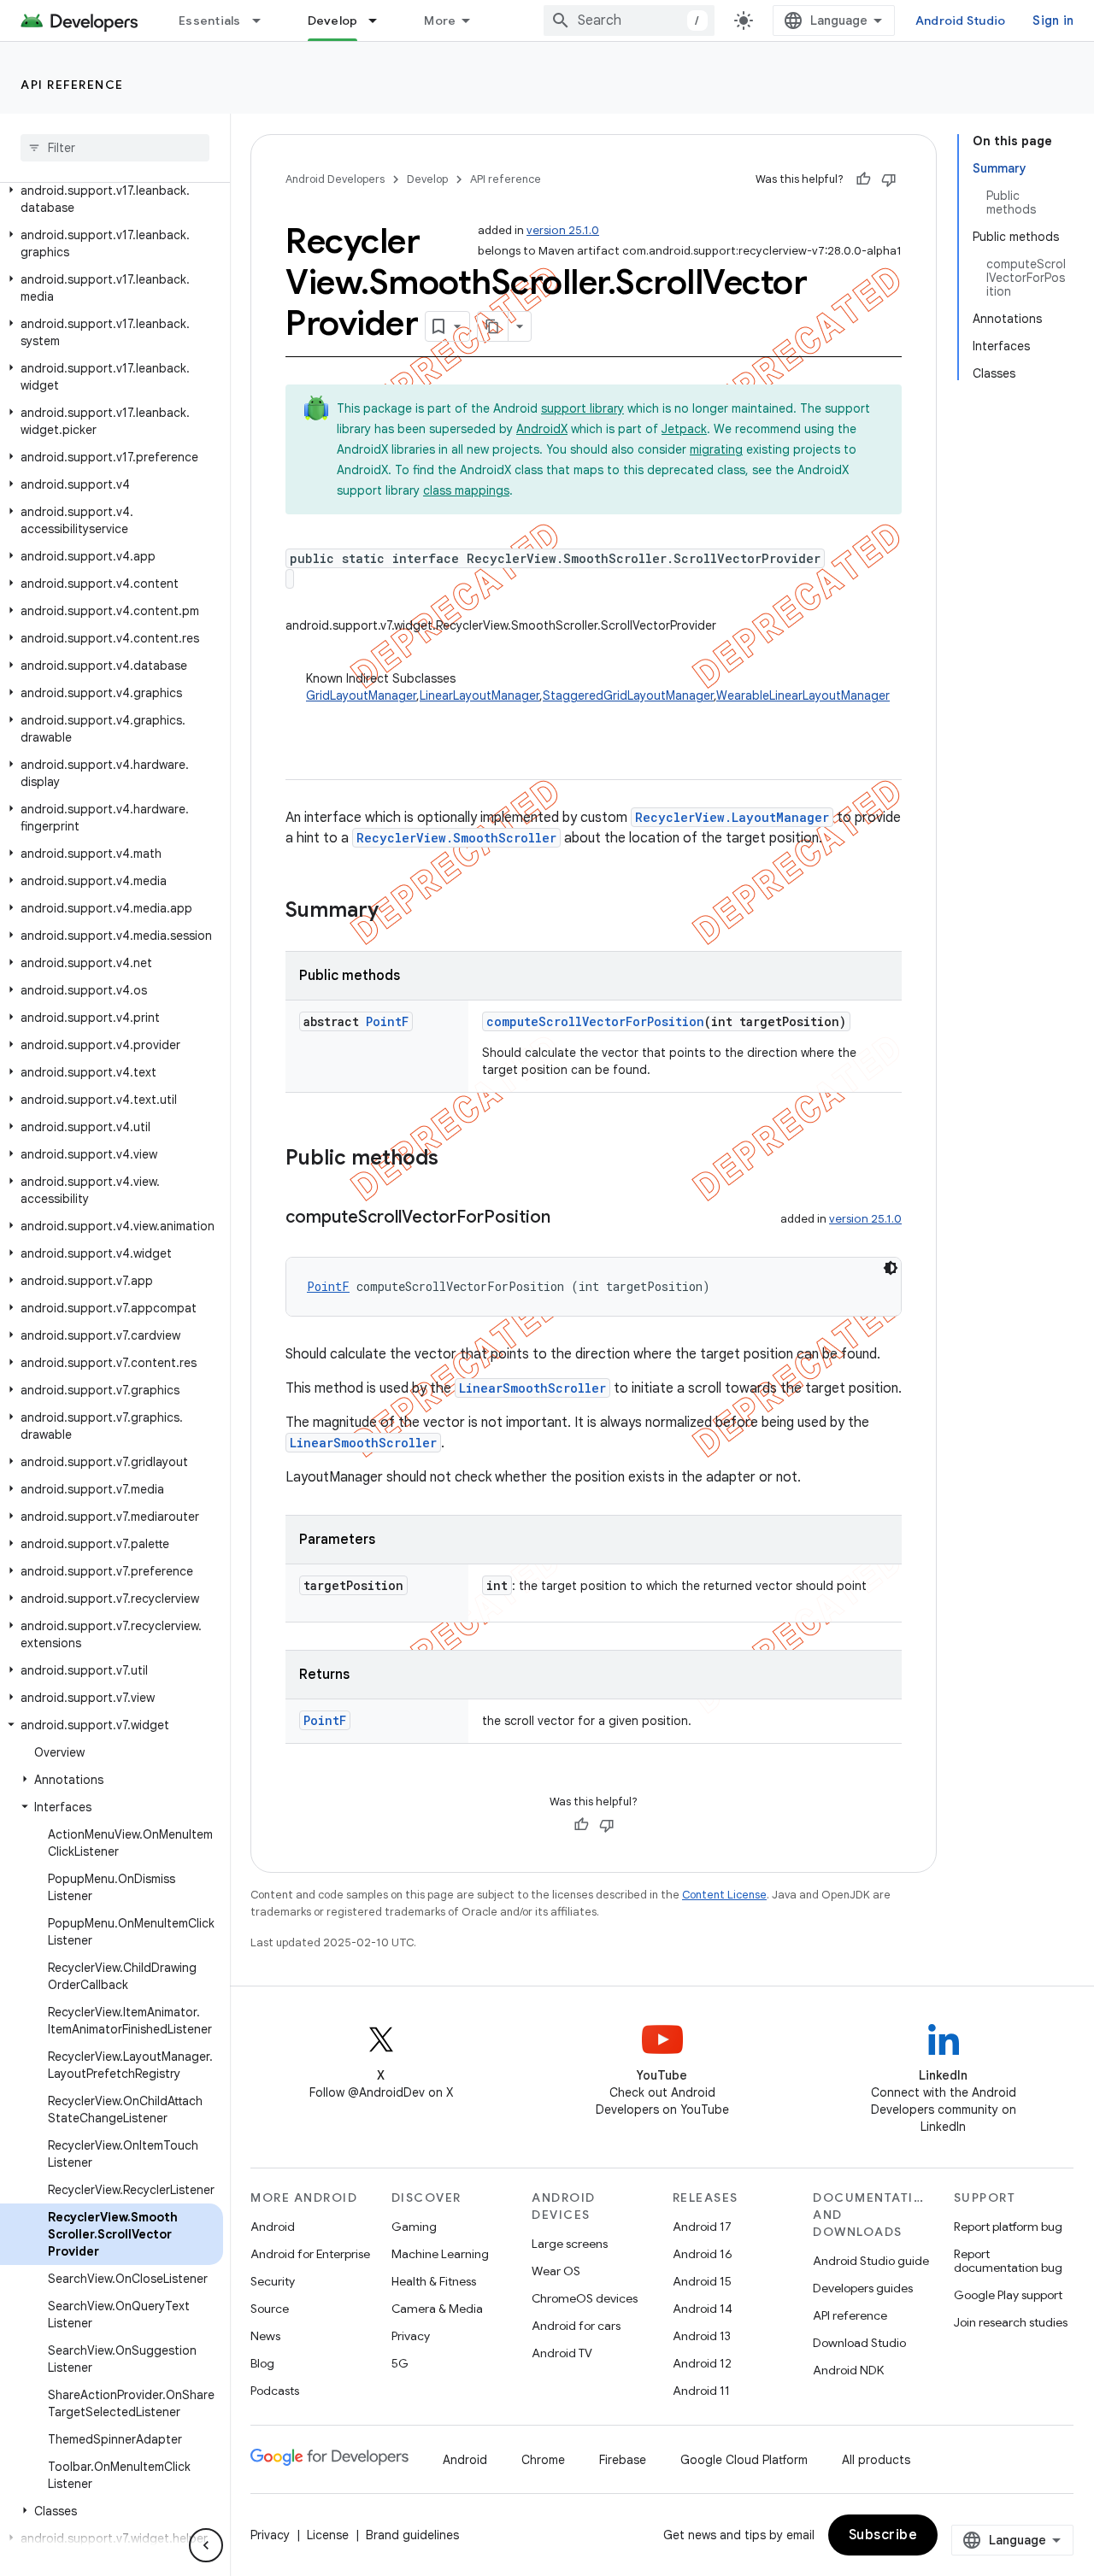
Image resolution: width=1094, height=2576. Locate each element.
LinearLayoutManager (479, 695)
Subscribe (883, 2535)
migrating (716, 449)
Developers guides (863, 2288)
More (440, 21)
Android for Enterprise (310, 2254)
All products (876, 2460)
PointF (387, 1021)
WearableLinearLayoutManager (803, 695)
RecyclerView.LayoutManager (732, 817)
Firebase (623, 2460)
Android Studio (961, 21)
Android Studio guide (871, 2261)
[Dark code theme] (891, 1268)
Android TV (562, 2353)
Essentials (210, 21)
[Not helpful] (889, 179)
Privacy (411, 2336)
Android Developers (335, 179)
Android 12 (702, 2363)
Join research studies (1011, 2322)
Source (270, 2309)
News (265, 2336)
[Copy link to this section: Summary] (396, 912)
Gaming (414, 2227)
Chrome (543, 2460)
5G (400, 2363)
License (328, 2535)
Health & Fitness (434, 2281)
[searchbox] (115, 148)
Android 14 (703, 2309)
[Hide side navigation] (206, 2545)
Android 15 (702, 2281)
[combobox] (629, 21)
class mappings (466, 490)
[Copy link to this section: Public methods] (456, 1159)
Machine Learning (440, 2254)
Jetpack (684, 429)
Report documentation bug (1008, 2261)
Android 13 (702, 2336)
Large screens (570, 2244)
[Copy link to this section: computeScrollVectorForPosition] (568, 1218)
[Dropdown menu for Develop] (380, 21)
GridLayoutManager (361, 695)
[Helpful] (863, 179)
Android (273, 2227)
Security (273, 2281)
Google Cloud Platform (744, 2460)
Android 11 (701, 2391)
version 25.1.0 (563, 230)
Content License (724, 1895)
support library (582, 408)
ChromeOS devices (585, 2298)
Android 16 (703, 2254)
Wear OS (556, 2271)
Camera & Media (437, 2309)
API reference (72, 85)
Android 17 (702, 2227)
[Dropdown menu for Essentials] (264, 21)
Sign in (1053, 21)
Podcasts (275, 2391)
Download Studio (859, 2343)
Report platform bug (1008, 2227)
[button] (112, 199)
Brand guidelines (412, 2535)
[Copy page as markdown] (493, 326)
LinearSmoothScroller (532, 1388)
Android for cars (576, 2326)
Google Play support (1008, 2295)
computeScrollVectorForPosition (595, 1021)
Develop (333, 21)
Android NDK (848, 2370)
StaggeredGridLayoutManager (628, 695)
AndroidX (542, 429)
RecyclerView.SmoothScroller (456, 838)
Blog (262, 2363)
